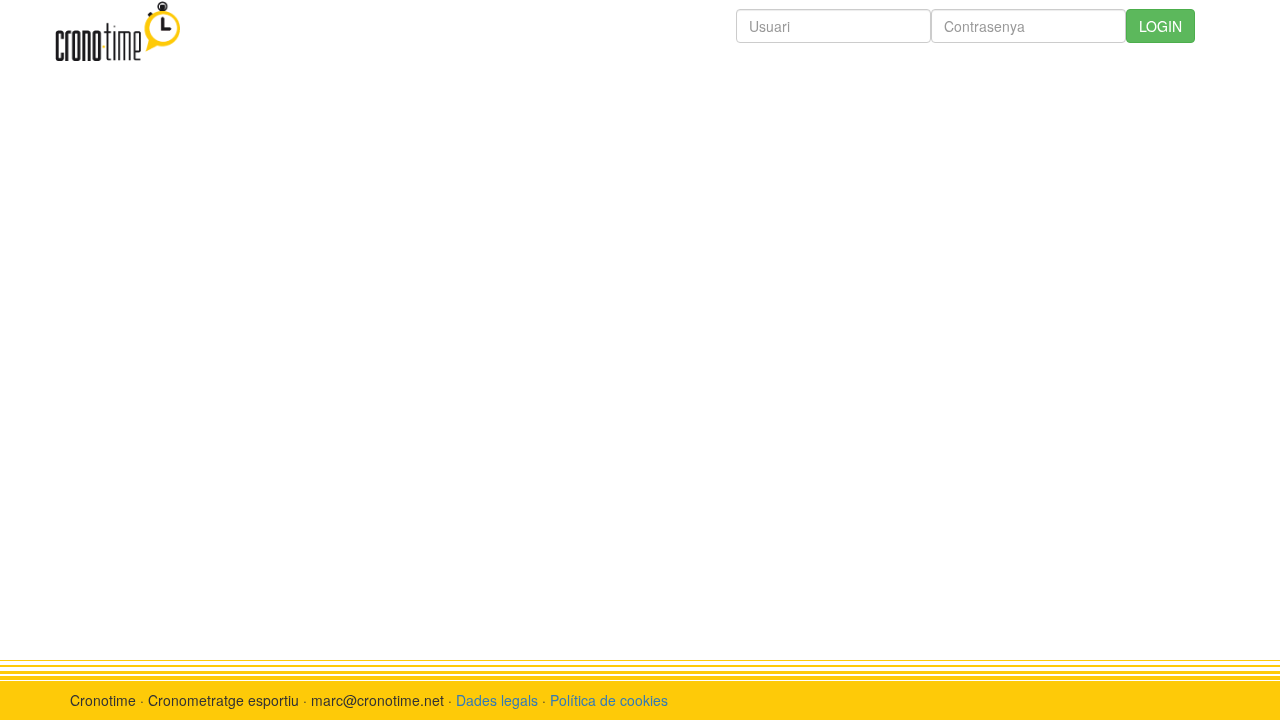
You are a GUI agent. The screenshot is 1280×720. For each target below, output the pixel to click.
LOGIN (1160, 26)
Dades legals (497, 700)
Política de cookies (609, 700)
